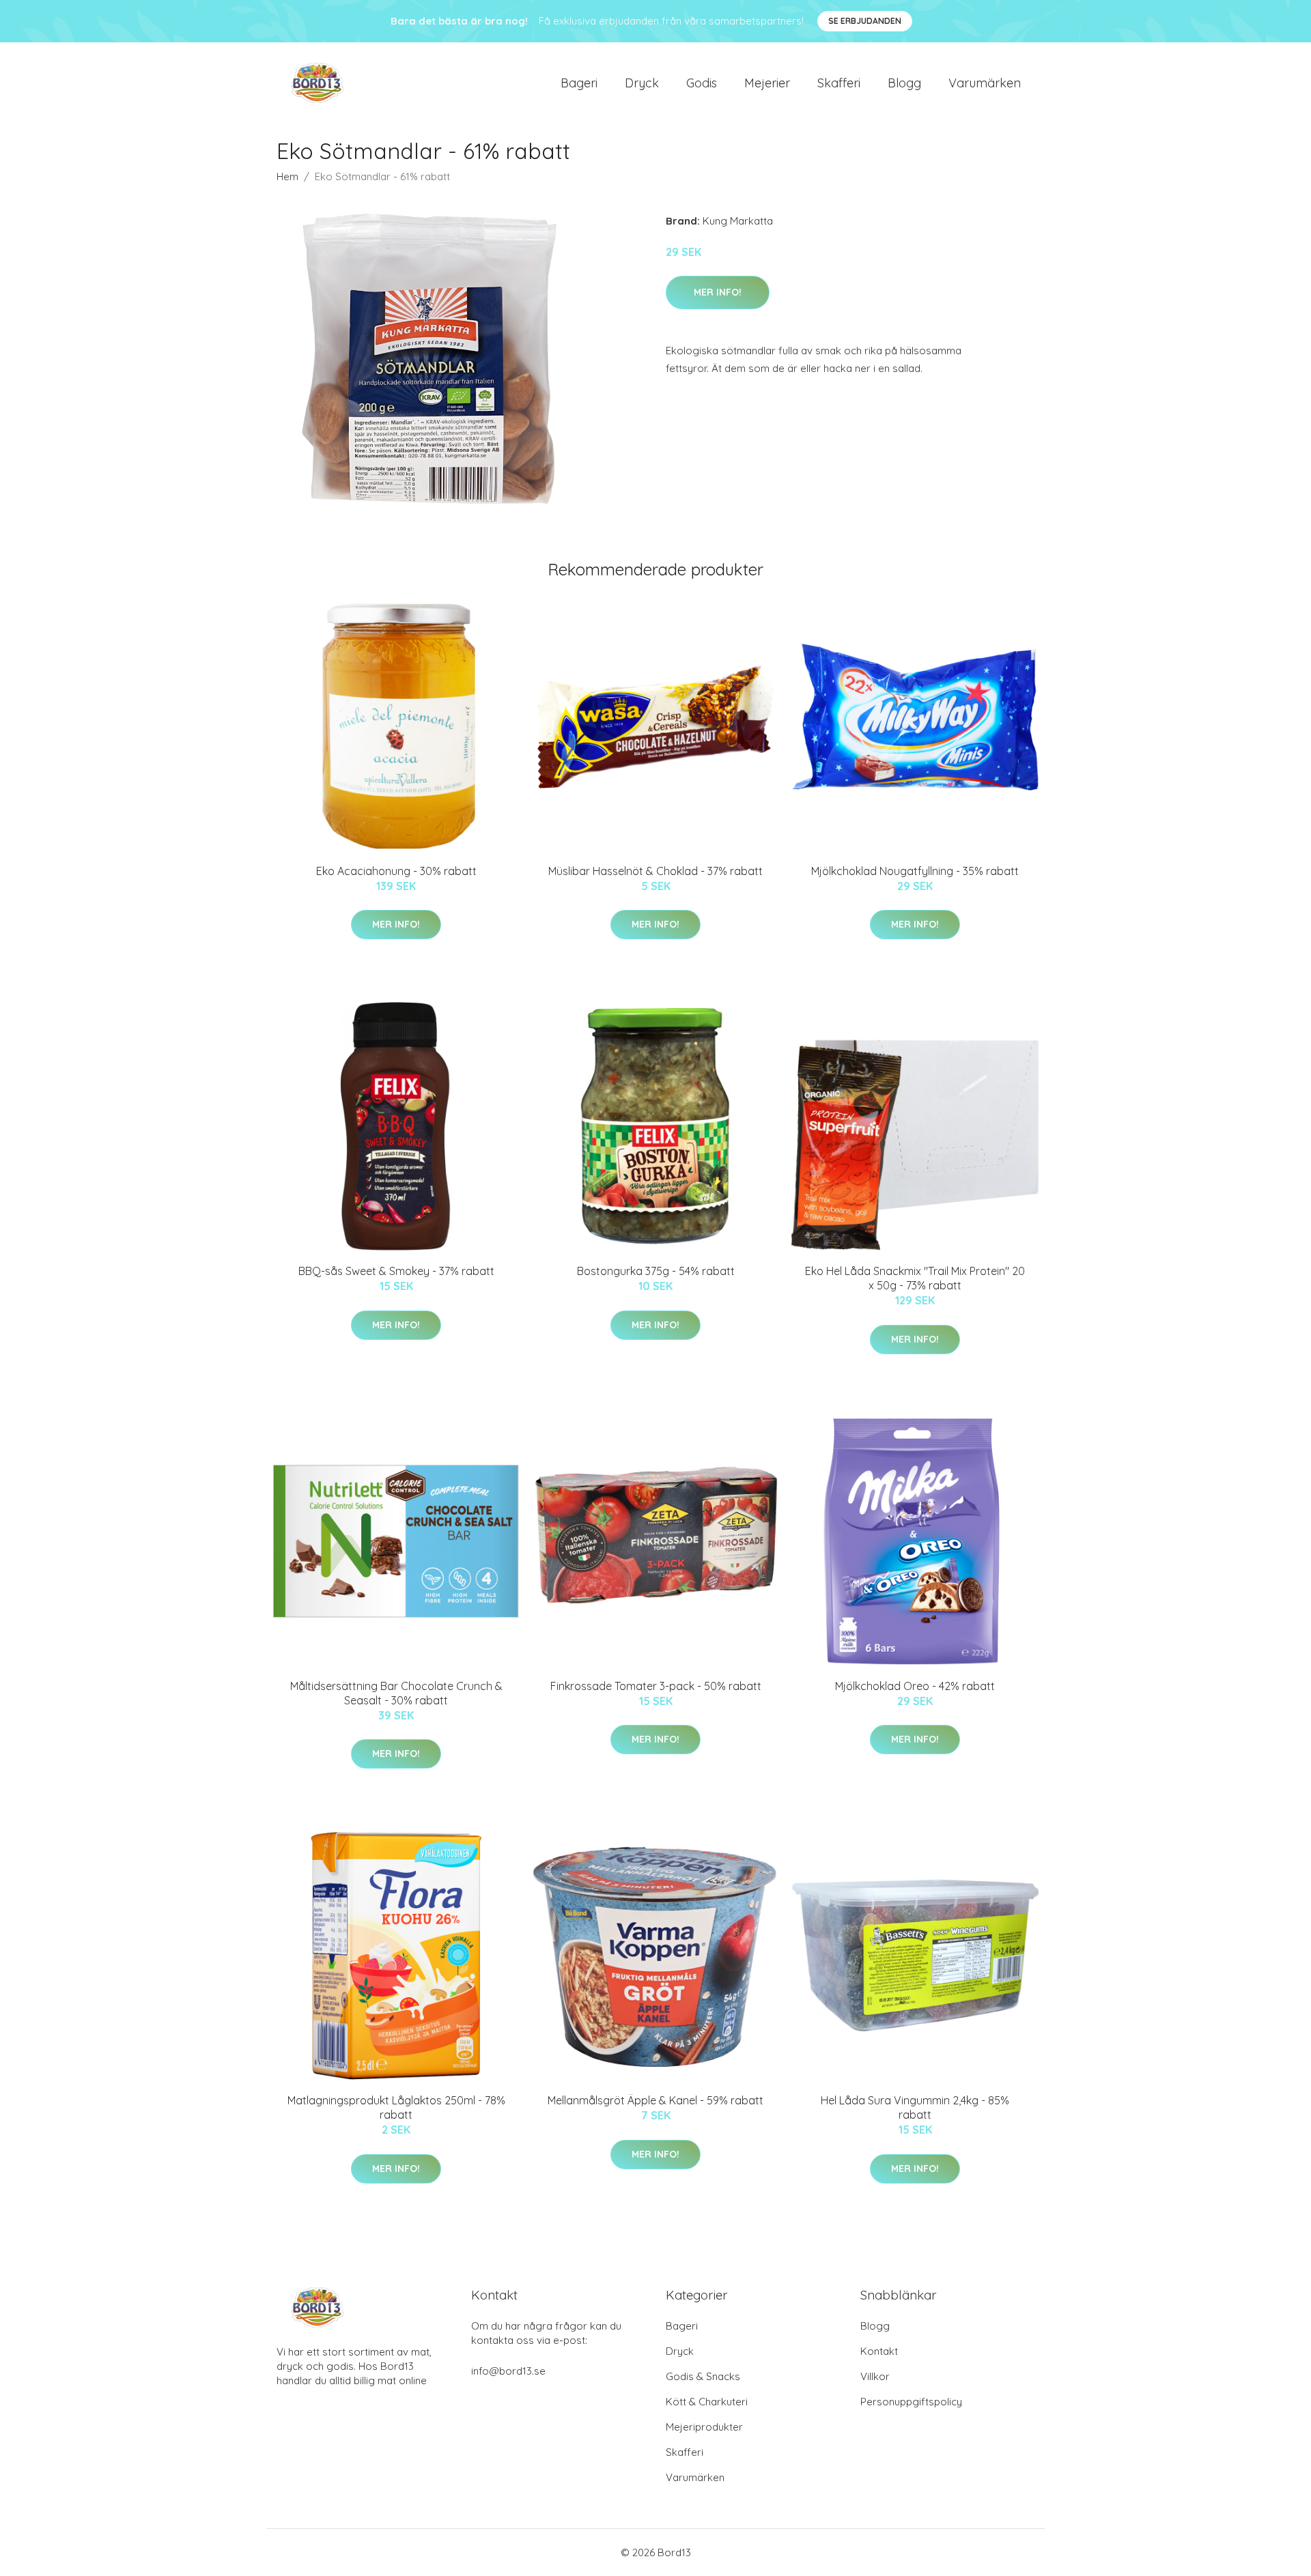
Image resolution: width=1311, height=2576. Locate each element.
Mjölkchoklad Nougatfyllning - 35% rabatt (915, 871)
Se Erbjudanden (865, 21)
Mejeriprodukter (704, 2427)
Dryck (642, 83)
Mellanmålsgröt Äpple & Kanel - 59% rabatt (655, 2100)
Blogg (904, 83)
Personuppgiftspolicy (911, 2402)
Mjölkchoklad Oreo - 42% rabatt (915, 1686)
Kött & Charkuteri (707, 2402)
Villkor (875, 2376)
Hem (287, 176)
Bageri (579, 83)
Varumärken (985, 83)
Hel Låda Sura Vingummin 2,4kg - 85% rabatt (915, 2107)
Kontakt (879, 2351)
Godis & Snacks (703, 2376)
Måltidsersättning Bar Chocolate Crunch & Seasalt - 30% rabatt (396, 1693)
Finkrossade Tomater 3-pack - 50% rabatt (656, 1686)
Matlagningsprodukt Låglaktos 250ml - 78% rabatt (396, 2107)
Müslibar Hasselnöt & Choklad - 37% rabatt (655, 871)
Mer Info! (718, 292)
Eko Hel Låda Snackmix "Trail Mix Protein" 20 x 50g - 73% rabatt (915, 1278)
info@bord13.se (508, 2371)
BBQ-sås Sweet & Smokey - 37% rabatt (396, 1271)
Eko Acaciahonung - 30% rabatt (396, 871)
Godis (702, 83)
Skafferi (839, 83)
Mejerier (767, 83)
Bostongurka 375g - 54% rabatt (656, 1271)
